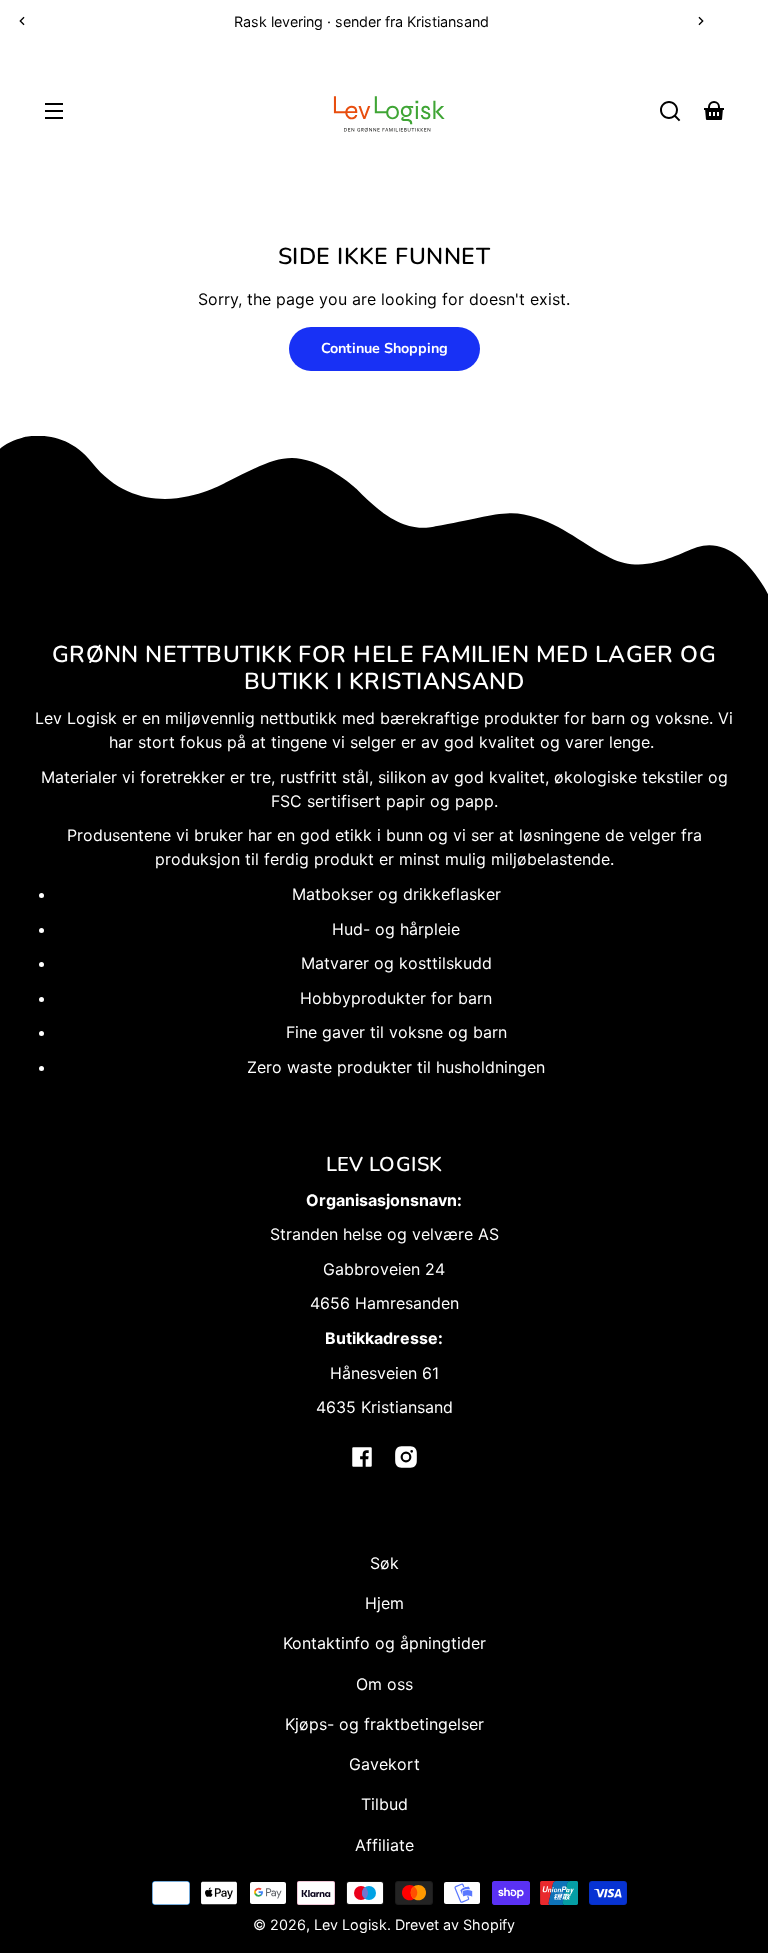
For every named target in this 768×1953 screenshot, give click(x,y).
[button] (670, 111)
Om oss (384, 1684)
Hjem (384, 1603)
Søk (384, 1563)
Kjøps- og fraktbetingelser (384, 1724)
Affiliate (384, 1845)
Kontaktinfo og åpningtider (384, 1643)
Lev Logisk (350, 1924)
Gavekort (384, 1764)
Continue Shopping (384, 348)
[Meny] (54, 111)
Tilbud (384, 1804)
